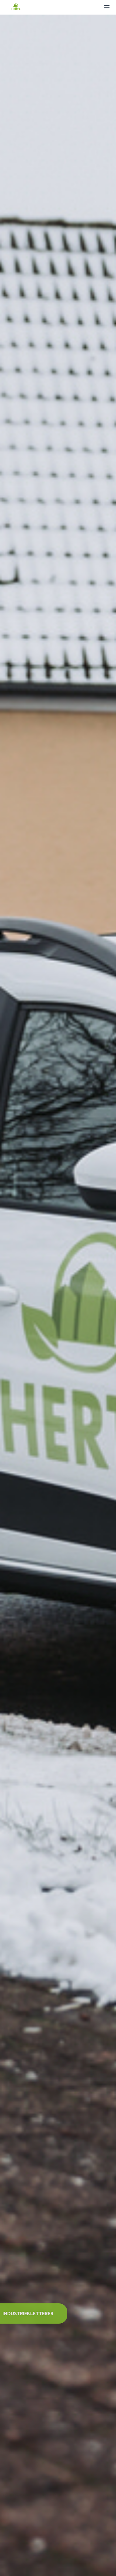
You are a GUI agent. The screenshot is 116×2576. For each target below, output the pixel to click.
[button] (107, 7)
